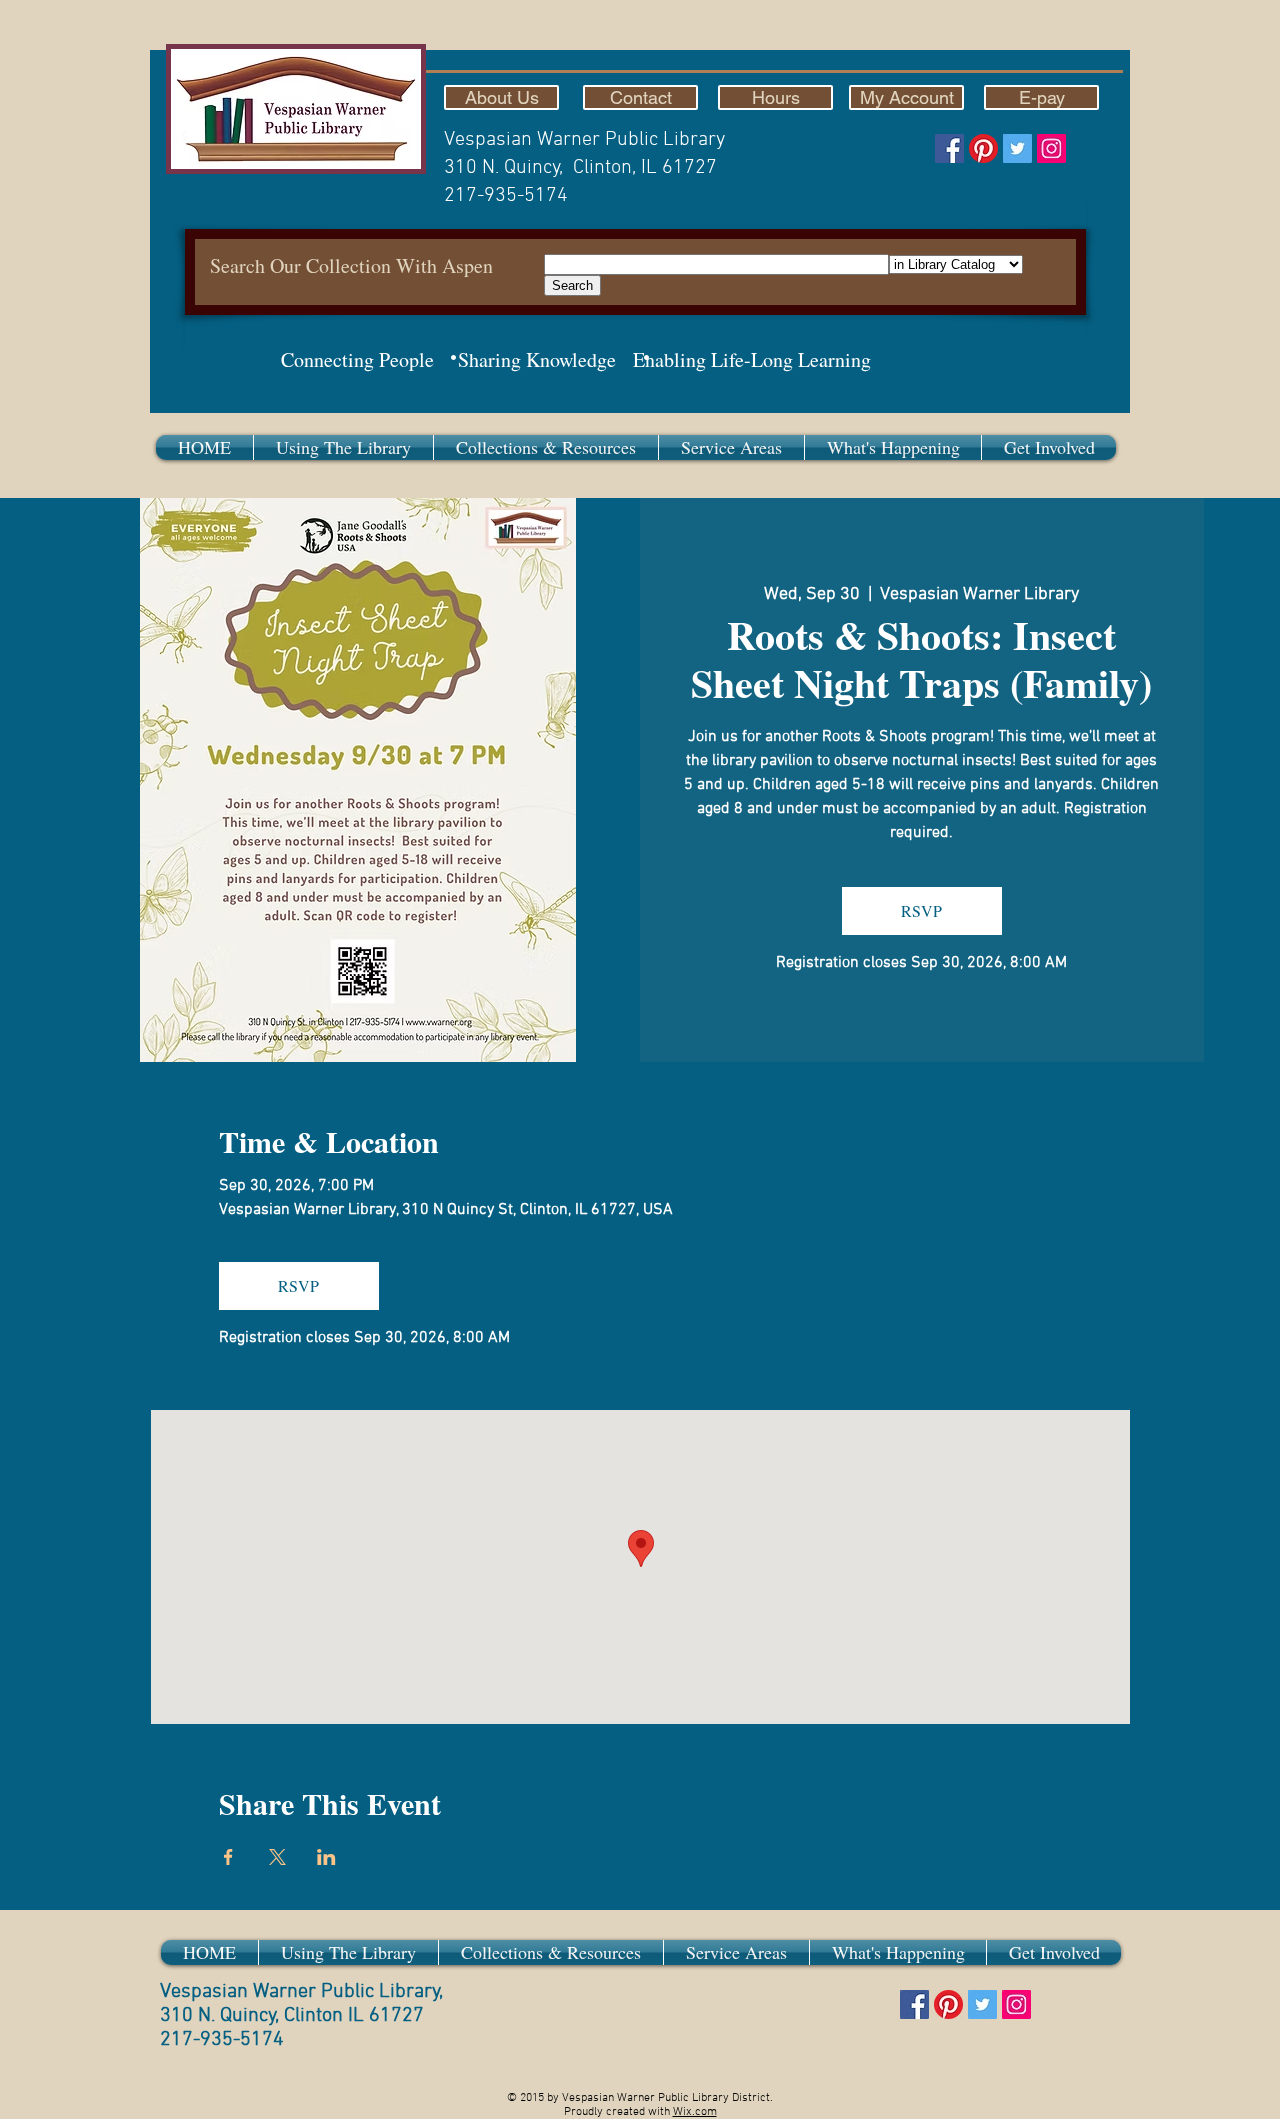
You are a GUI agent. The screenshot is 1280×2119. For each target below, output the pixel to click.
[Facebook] (949, 148)
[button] (343, 447)
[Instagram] (1051, 148)
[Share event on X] (277, 1857)
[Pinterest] (983, 148)
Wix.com (695, 2112)
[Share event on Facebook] (228, 1857)
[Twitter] (1017, 148)
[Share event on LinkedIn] (326, 1857)
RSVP (921, 910)
